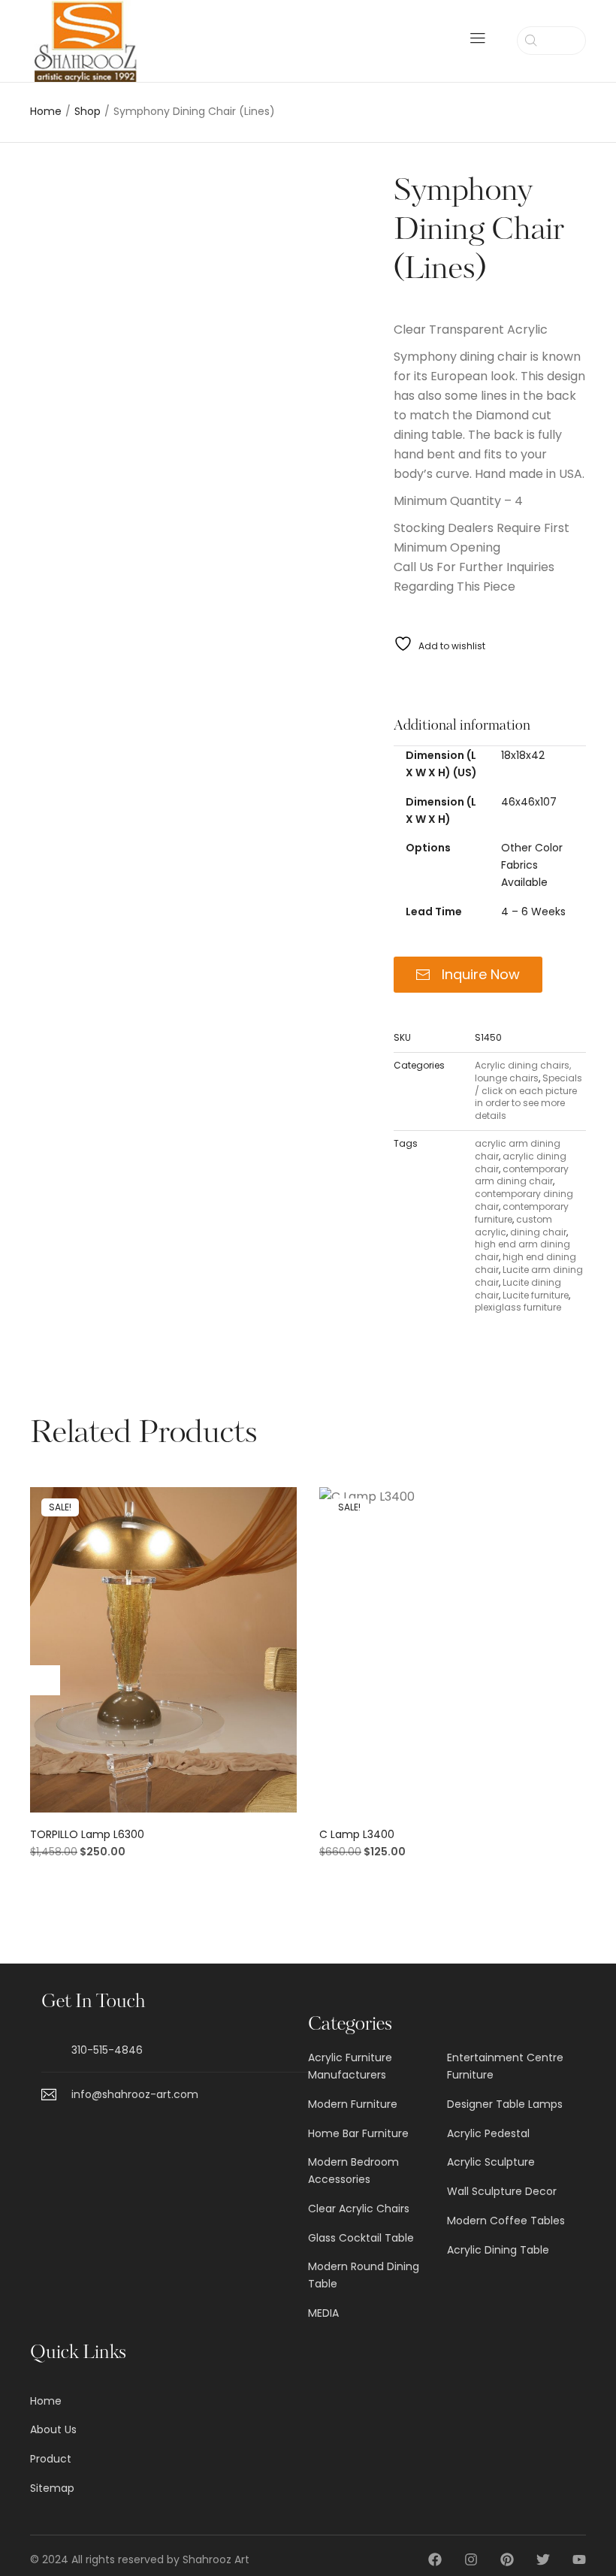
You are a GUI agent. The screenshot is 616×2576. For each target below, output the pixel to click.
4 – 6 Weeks (533, 912)
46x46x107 (529, 802)
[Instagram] (471, 2559)
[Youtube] (579, 2559)
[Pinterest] (507, 2559)
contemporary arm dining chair (522, 1175)
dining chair (538, 1232)
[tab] (490, 726)
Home (46, 112)
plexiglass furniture (518, 1307)
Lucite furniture (536, 1295)
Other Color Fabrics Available (532, 865)
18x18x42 (523, 755)
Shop (88, 112)
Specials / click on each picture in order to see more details (528, 1097)
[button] (163, 1656)
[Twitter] (543, 2559)
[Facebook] (435, 2559)
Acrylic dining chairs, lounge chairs (523, 1072)
